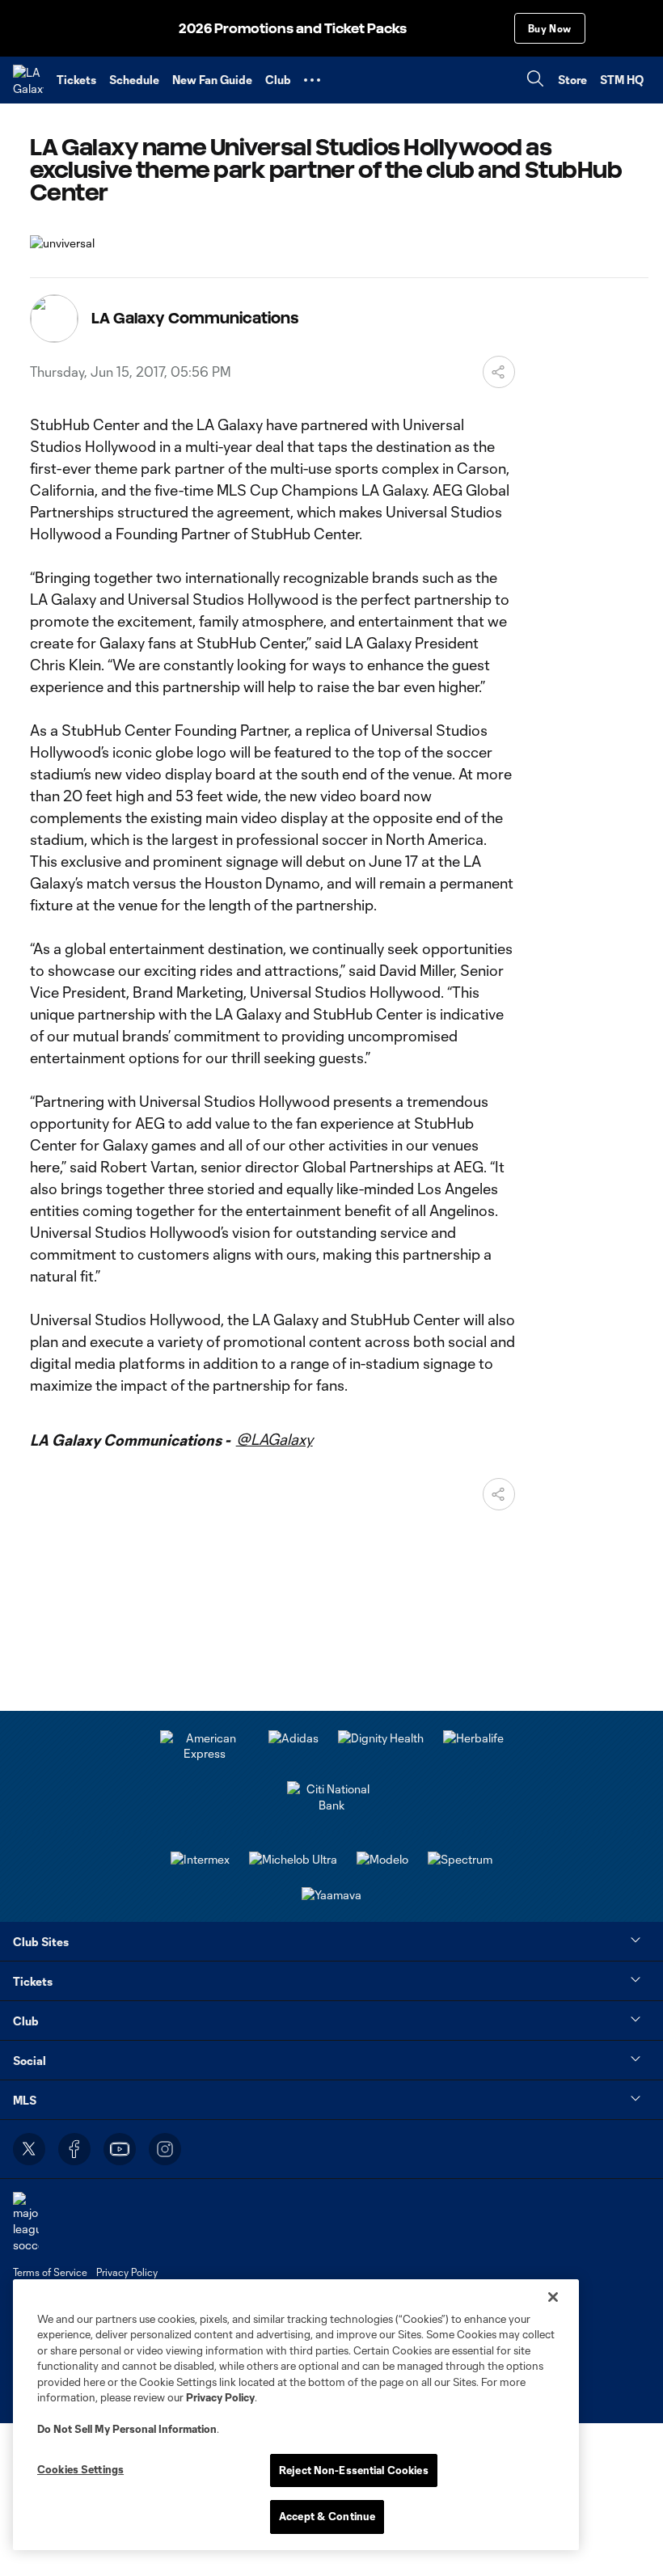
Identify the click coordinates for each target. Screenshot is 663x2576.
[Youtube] (120, 2149)
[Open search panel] (535, 80)
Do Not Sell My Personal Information (127, 2429)
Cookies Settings (80, 2469)
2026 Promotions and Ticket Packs (293, 29)
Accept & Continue (327, 2516)
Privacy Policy (220, 2397)
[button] (312, 80)
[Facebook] (74, 2149)
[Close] (553, 2297)
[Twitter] (29, 2149)
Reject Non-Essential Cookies (354, 2470)
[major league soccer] (26, 2222)
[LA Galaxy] (28, 80)
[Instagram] (165, 2149)
